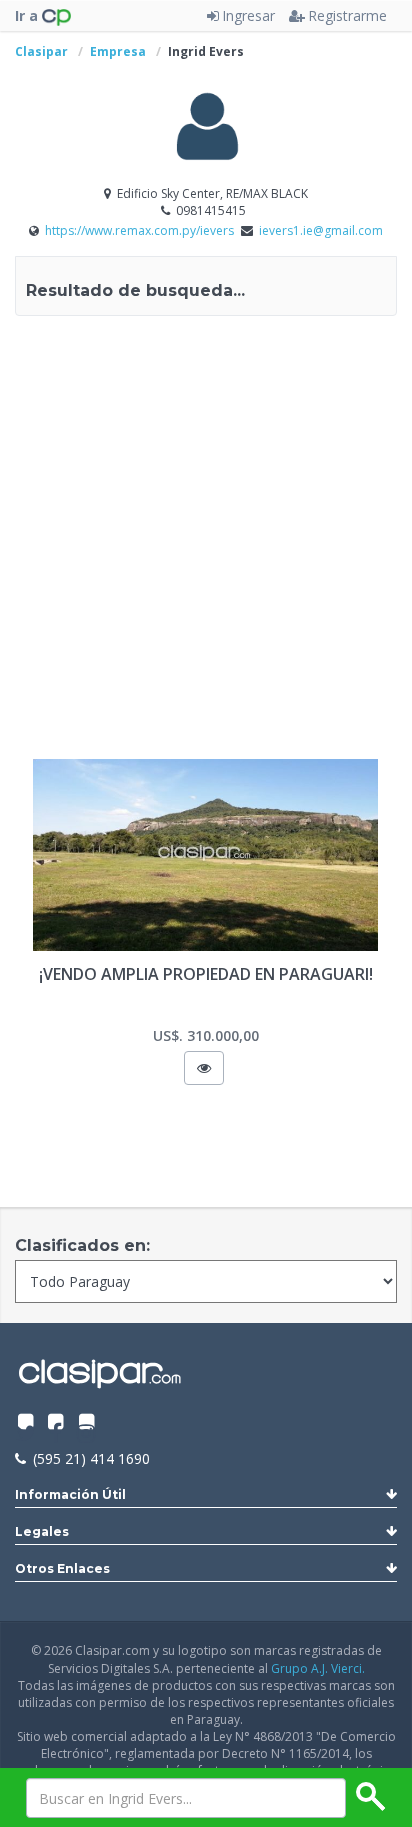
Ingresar (248, 15)
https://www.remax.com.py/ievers (141, 230)
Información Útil (70, 1494)
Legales (42, 1531)
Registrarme (347, 15)
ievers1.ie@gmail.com (321, 230)
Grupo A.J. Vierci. (318, 1668)
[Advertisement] (206, 542)
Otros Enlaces (62, 1568)
